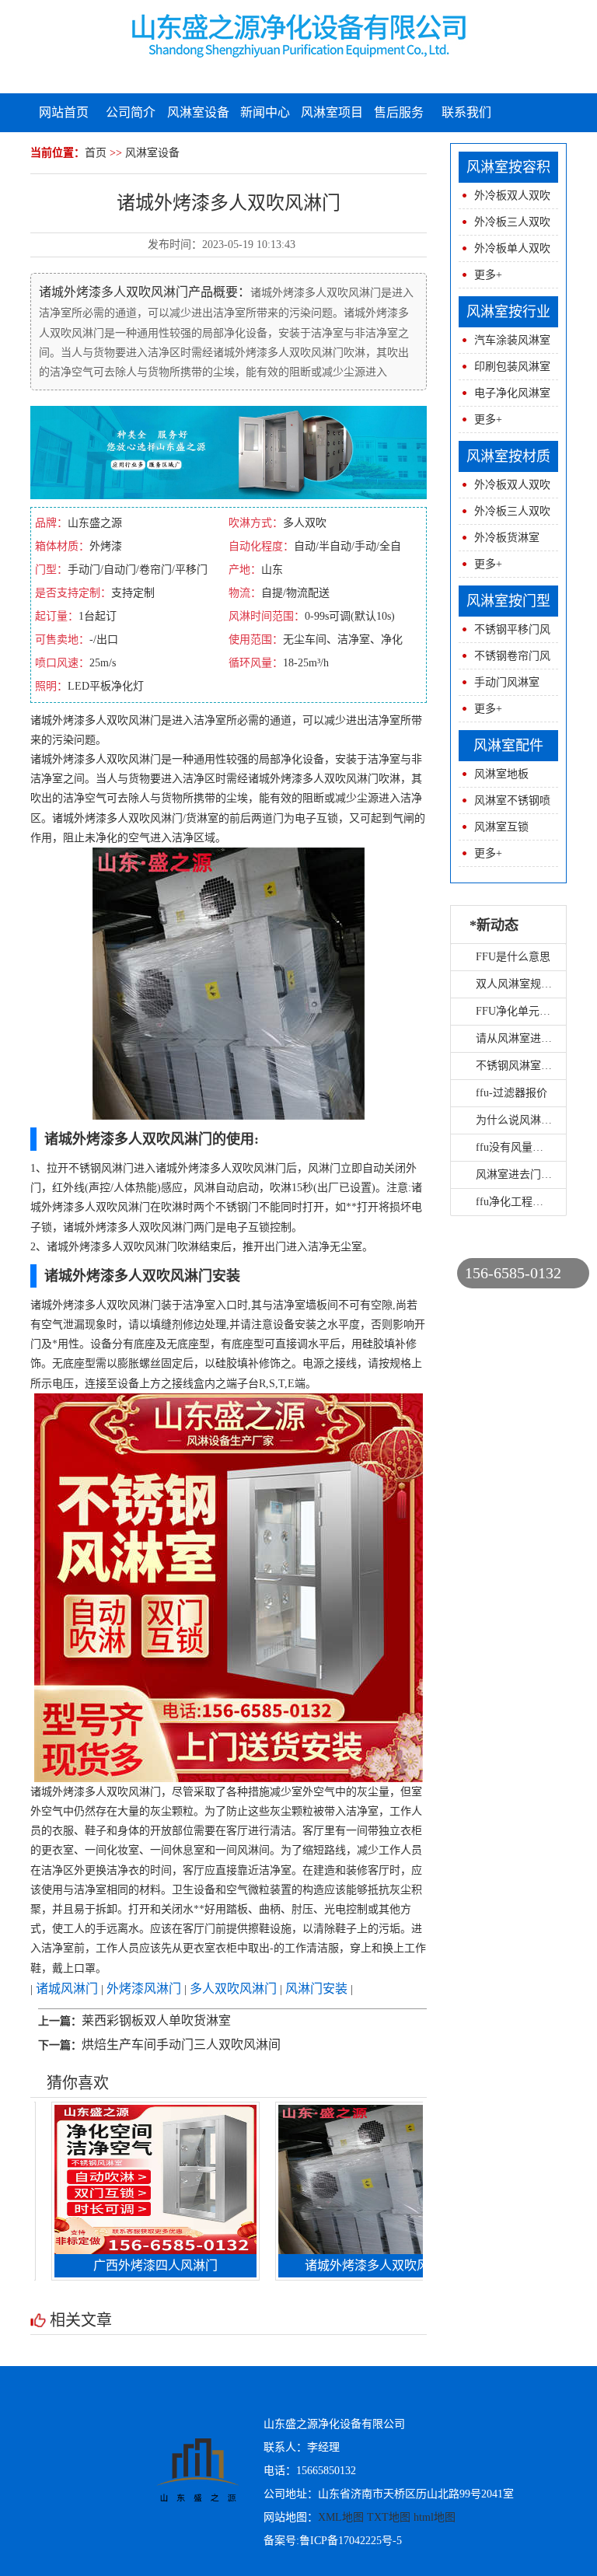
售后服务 (399, 112)
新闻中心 (265, 112)
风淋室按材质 (508, 456)
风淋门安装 (316, 1989)
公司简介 (131, 112)
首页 (96, 153)
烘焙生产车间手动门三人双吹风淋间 (181, 2045)
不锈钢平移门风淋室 (504, 633)
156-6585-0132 (513, 1273)
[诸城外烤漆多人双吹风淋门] (340, 2178)
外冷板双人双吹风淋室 (504, 199)
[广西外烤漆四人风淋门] (116, 2178)
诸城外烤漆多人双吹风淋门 (340, 2265)
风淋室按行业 (508, 312)
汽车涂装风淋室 (512, 340)
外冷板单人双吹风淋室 (504, 252)
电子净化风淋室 (512, 393)
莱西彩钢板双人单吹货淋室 (156, 2020)
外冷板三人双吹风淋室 (504, 226)
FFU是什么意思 (513, 957)
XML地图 (341, 2517)
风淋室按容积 (508, 167)
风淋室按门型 (508, 601)
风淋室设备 (198, 112)
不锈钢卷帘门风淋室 (504, 660)
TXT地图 (389, 2517)
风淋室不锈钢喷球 (504, 804)
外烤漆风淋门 (144, 1989)
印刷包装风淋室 (512, 367)
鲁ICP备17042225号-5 (351, 2541)
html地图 (435, 2517)
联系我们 (466, 112)
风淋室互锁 (501, 827)
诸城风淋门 (67, 1989)
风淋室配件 (508, 746)
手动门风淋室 (507, 682)
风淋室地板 (501, 774)
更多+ (488, 275)
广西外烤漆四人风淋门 (116, 2265)
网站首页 (64, 112)
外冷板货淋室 (507, 538)
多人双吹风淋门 (233, 1989)
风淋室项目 (332, 112)
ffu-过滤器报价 (511, 1093)
